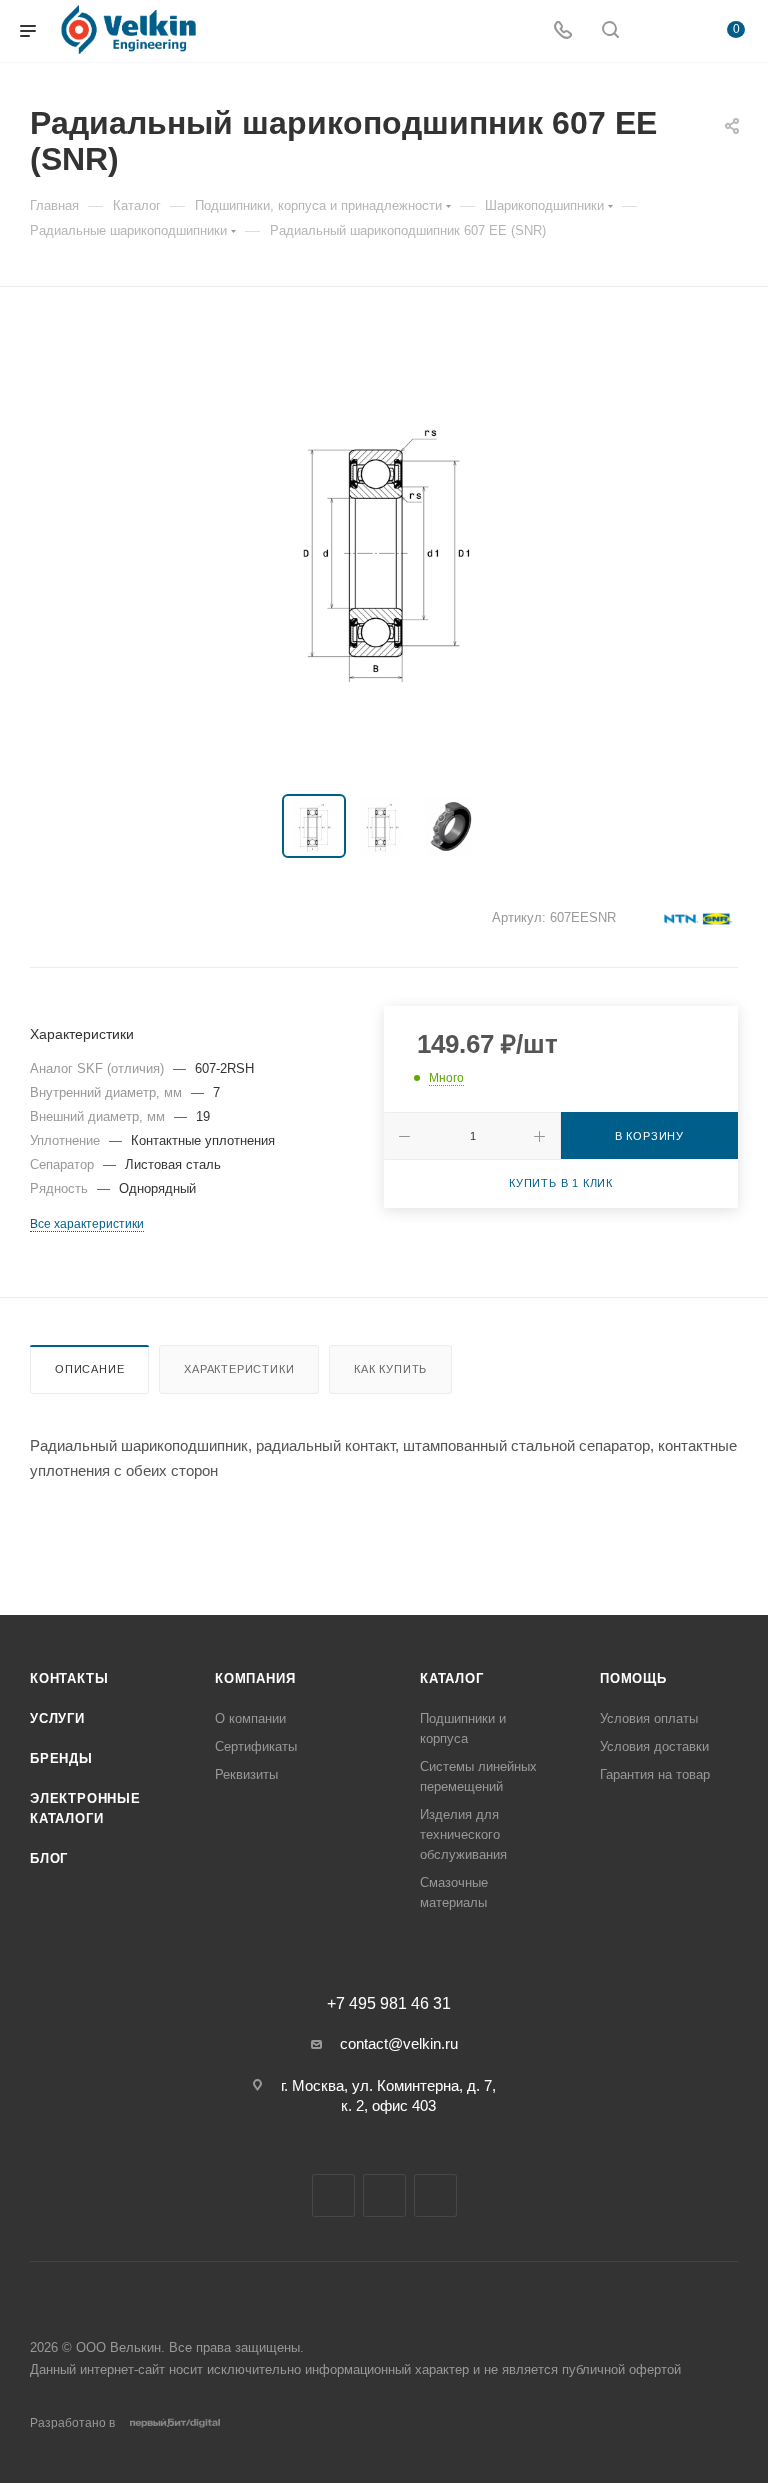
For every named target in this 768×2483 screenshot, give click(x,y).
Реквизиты (246, 1774)
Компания (255, 1678)
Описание (89, 1369)
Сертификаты (256, 1746)
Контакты (69, 1678)
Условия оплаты (649, 1718)
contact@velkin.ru (399, 2043)
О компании (250, 1718)
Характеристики (239, 1369)
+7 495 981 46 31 (389, 2004)
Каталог (452, 1678)
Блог (49, 1858)
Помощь (633, 1678)
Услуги (57, 1718)
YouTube (384, 2195)
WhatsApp (435, 2195)
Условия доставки (654, 1746)
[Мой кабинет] (658, 31)
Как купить (390, 1369)
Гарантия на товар (655, 1774)
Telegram (333, 2195)
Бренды (61, 1758)
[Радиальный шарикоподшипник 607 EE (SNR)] (384, 545)
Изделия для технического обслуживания (463, 1834)
